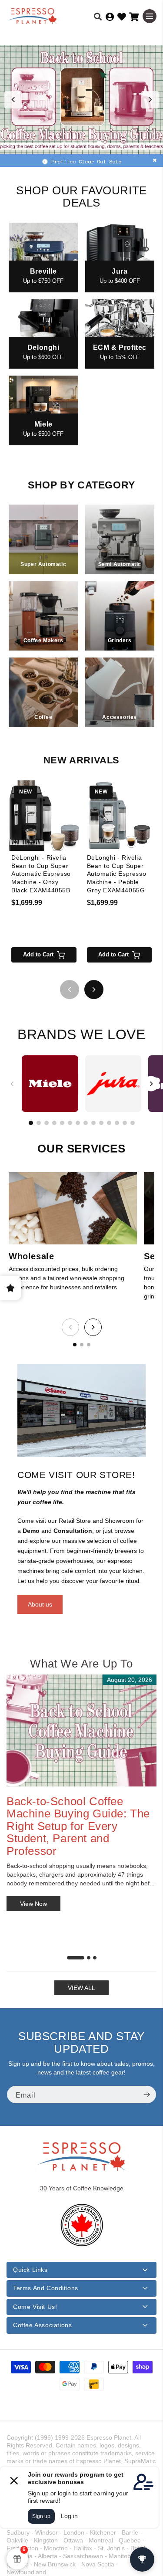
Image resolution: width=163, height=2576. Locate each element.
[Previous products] (70, 990)
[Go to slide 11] (109, 1123)
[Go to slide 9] (93, 1123)
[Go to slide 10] (101, 1123)
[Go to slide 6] (70, 1123)
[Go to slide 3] (82, 143)
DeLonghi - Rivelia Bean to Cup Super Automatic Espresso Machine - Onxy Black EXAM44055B (41, 874)
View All (81, 1988)
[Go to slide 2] (73, 143)
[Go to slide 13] (125, 1123)
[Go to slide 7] (78, 1123)
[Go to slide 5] (99, 143)
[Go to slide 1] (64, 143)
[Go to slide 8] (86, 1123)
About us (40, 1604)
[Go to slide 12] (117, 1123)
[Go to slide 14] (133, 1123)
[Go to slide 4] (90, 143)
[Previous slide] (13, 100)
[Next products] (94, 990)
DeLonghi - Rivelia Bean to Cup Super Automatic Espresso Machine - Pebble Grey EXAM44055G (117, 874)
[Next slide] (150, 100)
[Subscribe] (146, 2095)
